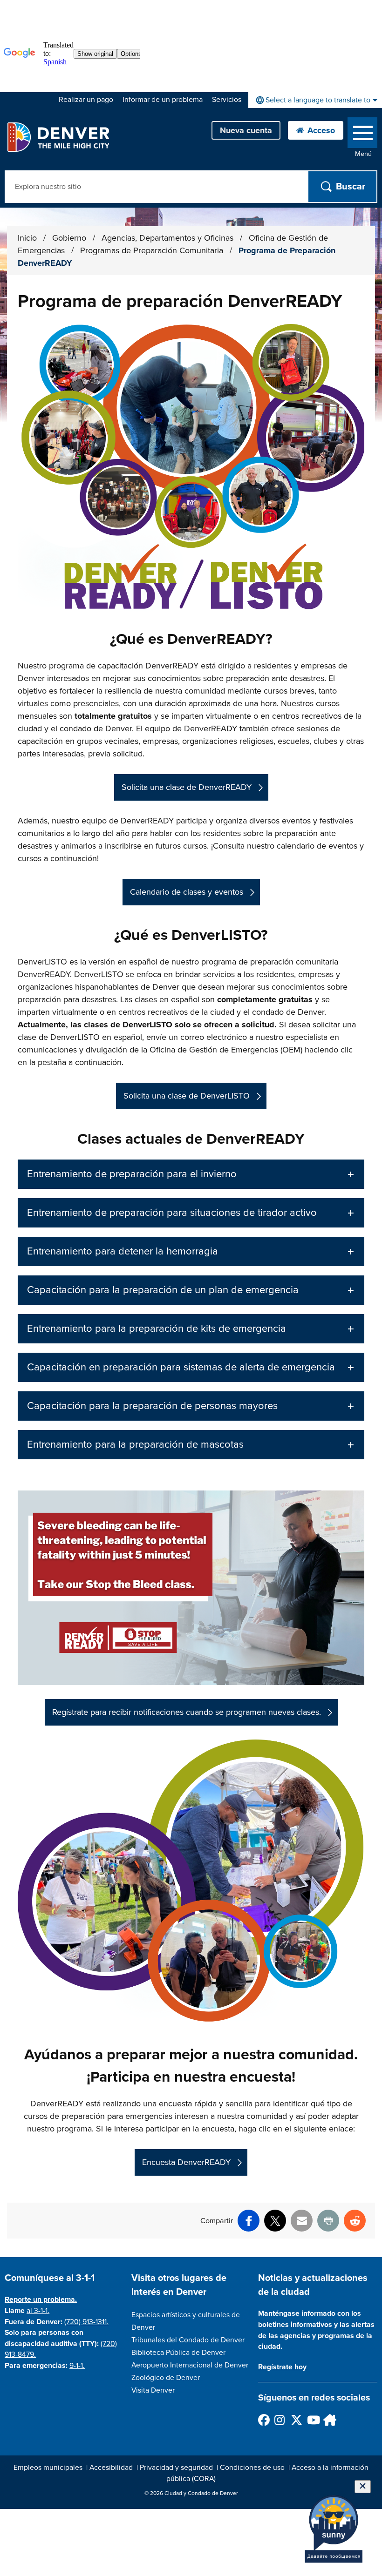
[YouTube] (312, 2420)
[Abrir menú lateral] (362, 135)
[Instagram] (280, 2420)
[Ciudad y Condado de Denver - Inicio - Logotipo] (58, 137)
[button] (191, 1174)
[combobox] (315, 100)
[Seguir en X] (296, 2420)
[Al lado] (329, 2420)
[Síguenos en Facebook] (263, 2420)
